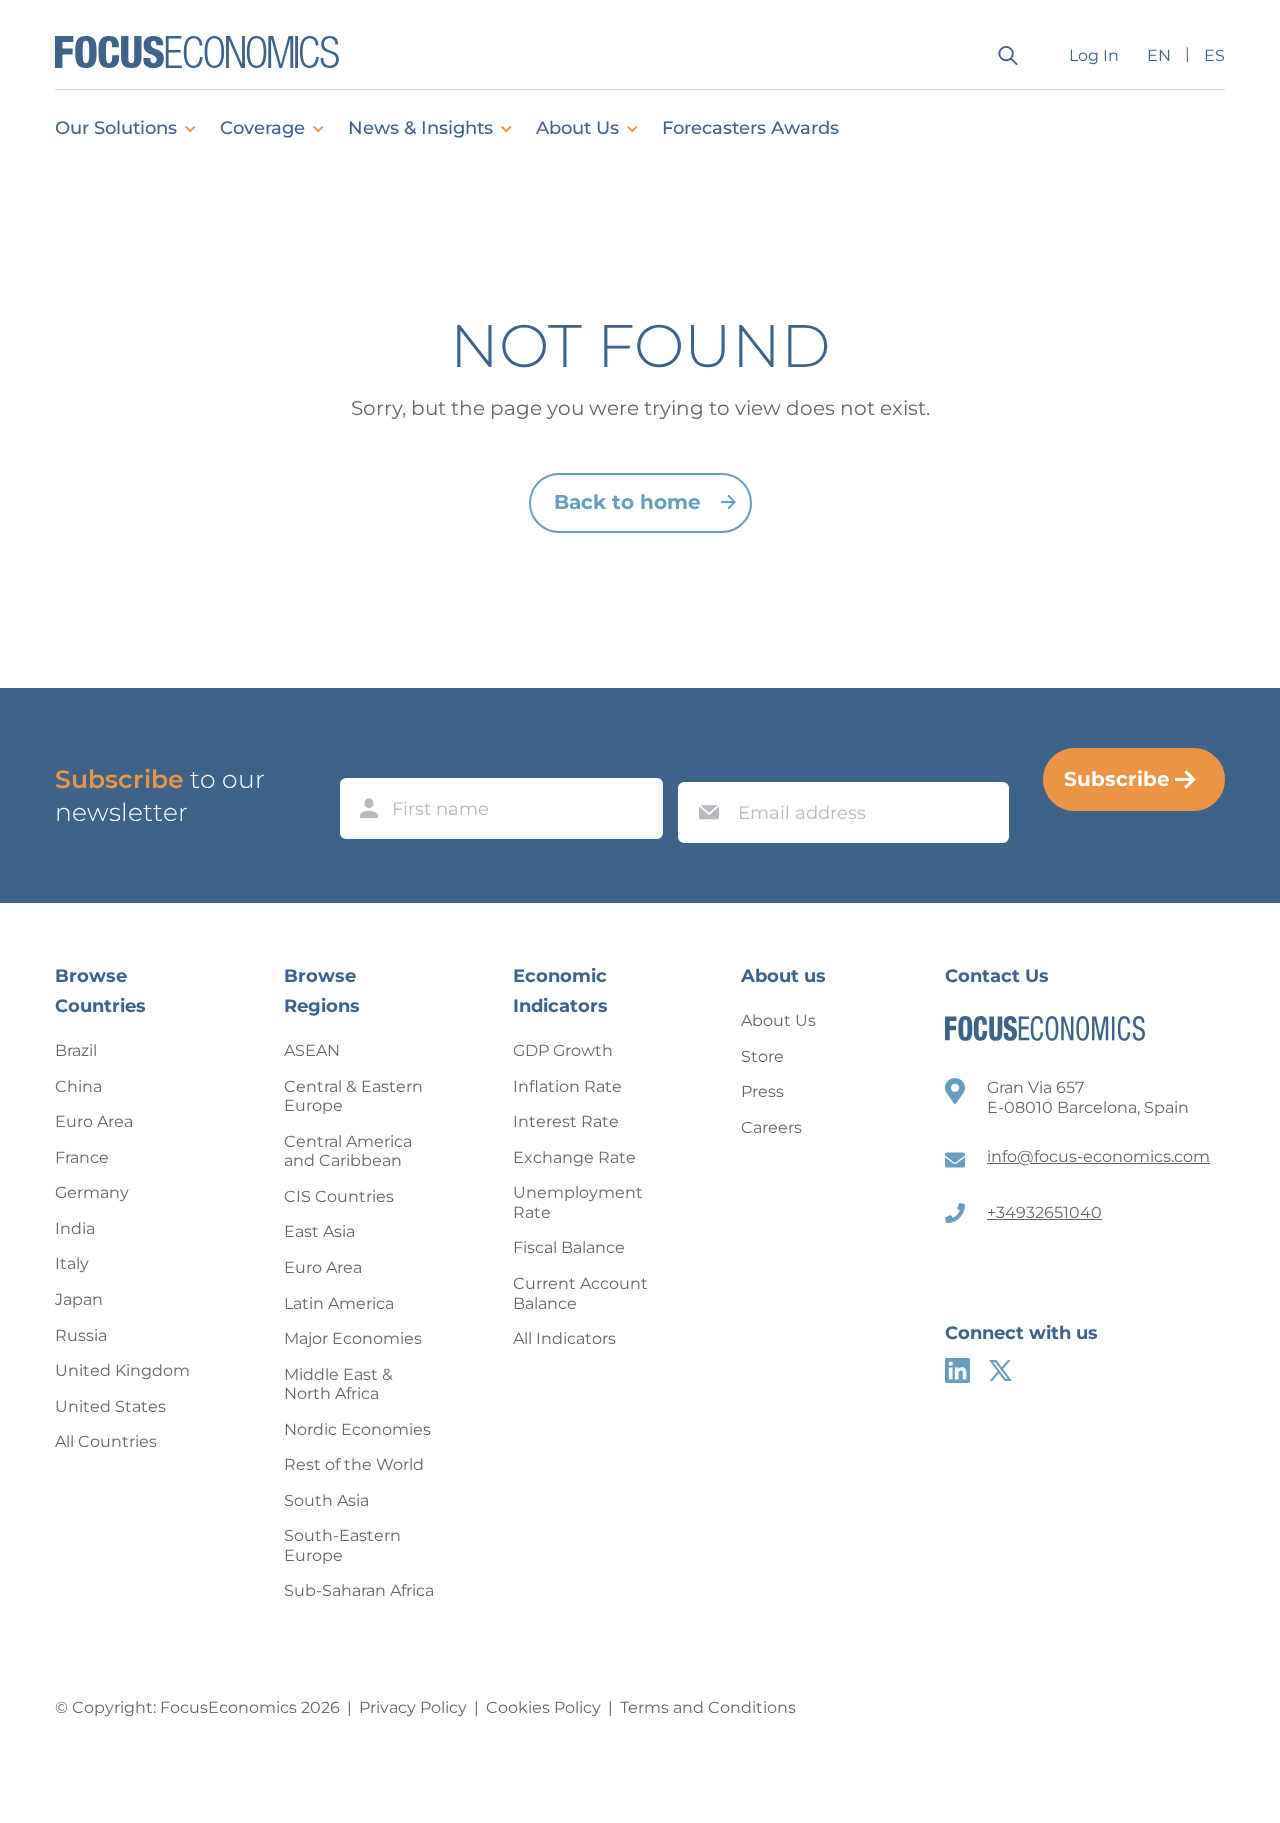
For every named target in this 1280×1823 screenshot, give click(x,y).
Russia (81, 1335)
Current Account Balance (580, 1293)
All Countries (106, 1441)
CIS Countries (339, 1196)
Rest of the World (354, 1464)
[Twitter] (1000, 1370)
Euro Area (94, 1121)
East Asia (319, 1231)
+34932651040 (1044, 1212)
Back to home (627, 502)
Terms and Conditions (708, 1707)
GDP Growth (563, 1050)
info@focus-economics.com (1098, 1156)
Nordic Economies (357, 1429)
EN (1159, 55)
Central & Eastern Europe (353, 1096)
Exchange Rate (574, 1157)
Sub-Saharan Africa (359, 1590)
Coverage (262, 128)
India (75, 1228)
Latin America (339, 1303)
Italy (72, 1263)
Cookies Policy (543, 1707)
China (78, 1086)
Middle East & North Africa (338, 1384)
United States (110, 1406)
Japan (79, 1299)
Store (762, 1056)
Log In (1094, 55)
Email (704, 763)
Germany (92, 1192)
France (82, 1157)
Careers (771, 1127)
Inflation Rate (567, 1086)
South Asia (326, 1500)
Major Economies (353, 1338)
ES (1214, 55)
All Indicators (564, 1338)
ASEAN (312, 1050)
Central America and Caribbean (348, 1151)
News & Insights (420, 128)
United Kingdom (122, 1370)
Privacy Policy (413, 1707)
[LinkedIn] (957, 1370)
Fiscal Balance (569, 1247)
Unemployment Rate (578, 1202)
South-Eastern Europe (342, 1545)
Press (762, 1091)
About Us (577, 128)
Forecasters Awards (750, 128)
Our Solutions (116, 128)
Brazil (76, 1050)
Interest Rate (566, 1121)
